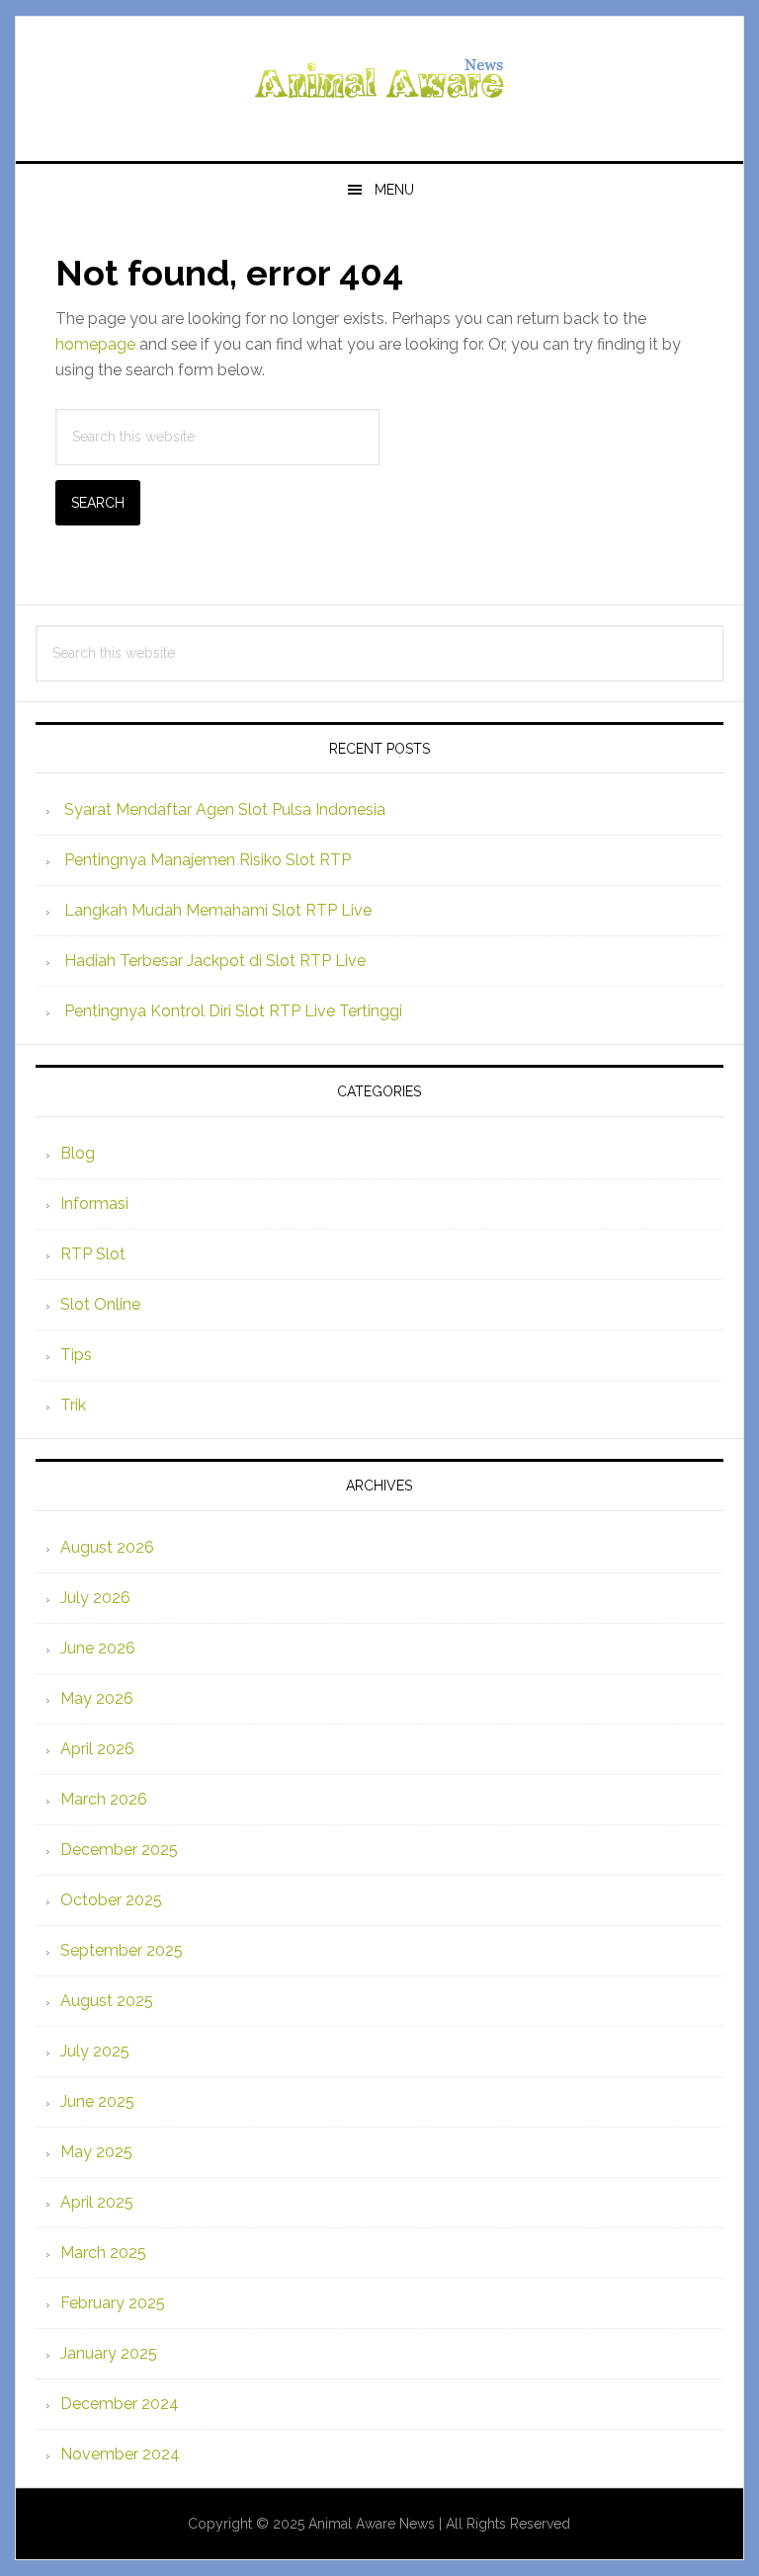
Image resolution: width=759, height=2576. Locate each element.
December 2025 (119, 1850)
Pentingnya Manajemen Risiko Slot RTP (208, 860)
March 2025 (103, 2253)
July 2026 (95, 1598)
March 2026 (104, 1799)
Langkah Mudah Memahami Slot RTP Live (218, 910)
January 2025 (109, 2353)
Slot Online (100, 1304)
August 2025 (107, 2001)
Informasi (94, 1204)
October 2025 (111, 1900)
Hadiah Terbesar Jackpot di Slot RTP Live (215, 961)
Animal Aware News (379, 81)
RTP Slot (93, 1254)
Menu (394, 190)
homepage (95, 344)
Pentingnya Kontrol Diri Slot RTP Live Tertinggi (233, 1011)
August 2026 (107, 1547)
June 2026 (98, 1648)
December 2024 (120, 2404)
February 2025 (113, 2303)
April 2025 (97, 2202)
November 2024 (120, 2454)
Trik (73, 1405)
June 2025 (97, 2101)
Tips (76, 1355)
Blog (78, 1153)
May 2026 (97, 1698)
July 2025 (95, 2051)
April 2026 (97, 1749)
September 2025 (122, 1950)
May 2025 (96, 2152)
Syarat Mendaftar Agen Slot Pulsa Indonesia (225, 809)
